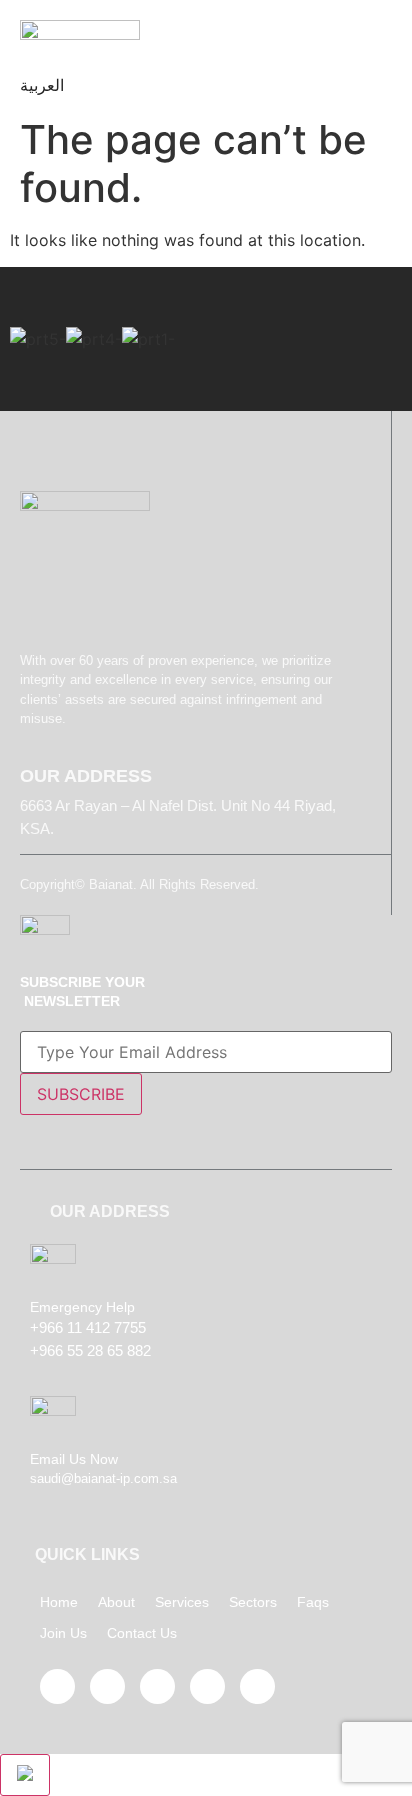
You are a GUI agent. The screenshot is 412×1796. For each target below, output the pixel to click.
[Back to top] (25, 1775)
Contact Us (142, 1633)
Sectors (253, 1602)
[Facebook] (57, 1686)
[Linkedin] (207, 1686)
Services (182, 1602)
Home (59, 1602)
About (116, 1602)
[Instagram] (257, 1686)
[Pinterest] (157, 1686)
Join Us (63, 1633)
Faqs (313, 1602)
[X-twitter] (107, 1686)
